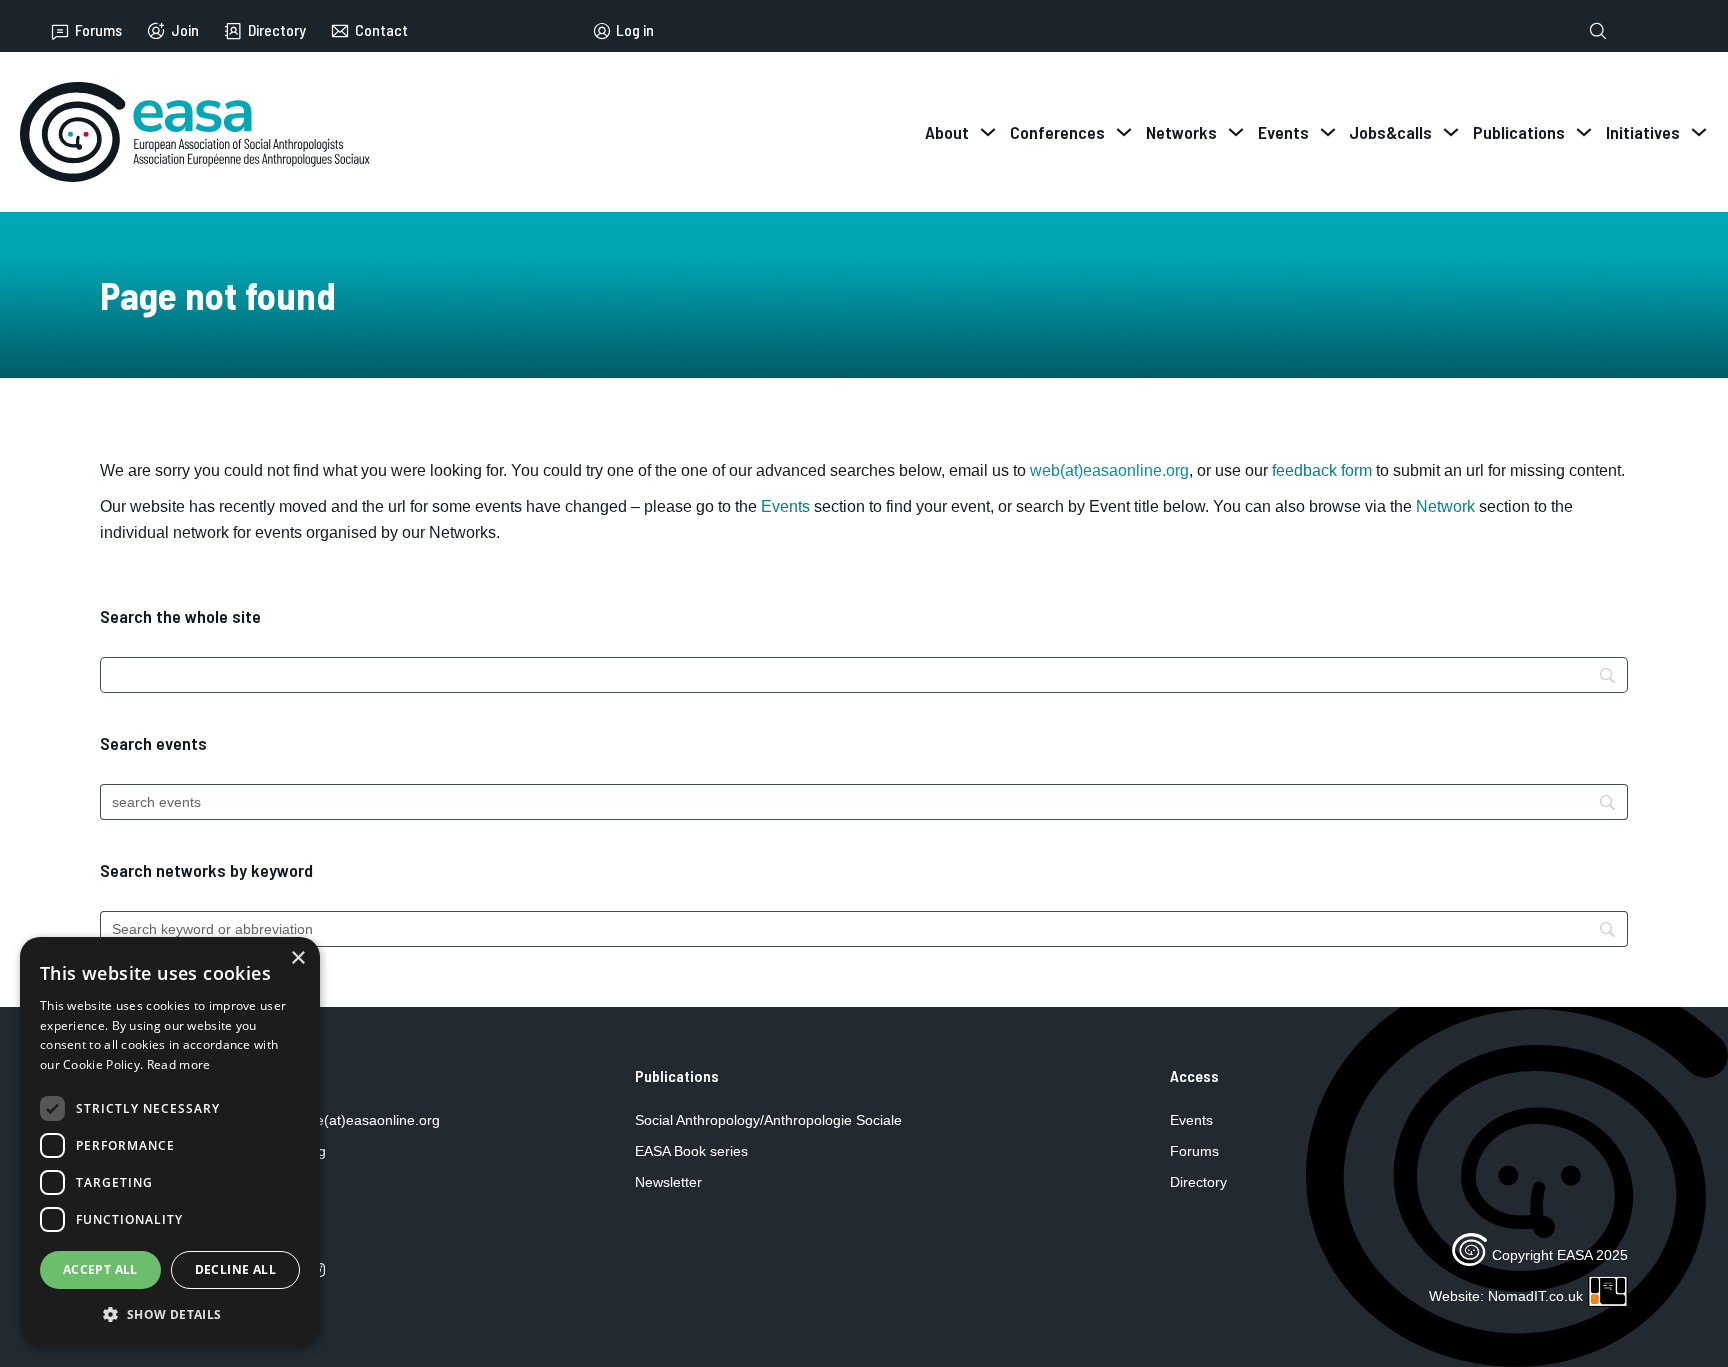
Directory (277, 30)
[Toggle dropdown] (988, 132)
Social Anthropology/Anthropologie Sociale (768, 1120)
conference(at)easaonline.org (346, 1120)
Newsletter (668, 1182)
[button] (170, 1314)
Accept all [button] (100, 1269)
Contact (381, 30)
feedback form (1322, 470)
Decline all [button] (235, 1269)
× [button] (297, 958)
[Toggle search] (1598, 31)
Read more (179, 1064)
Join (185, 30)
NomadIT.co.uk (1535, 1296)
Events (785, 506)
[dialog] (170, 1142)
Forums (98, 30)
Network (1445, 506)
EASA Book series (691, 1151)
